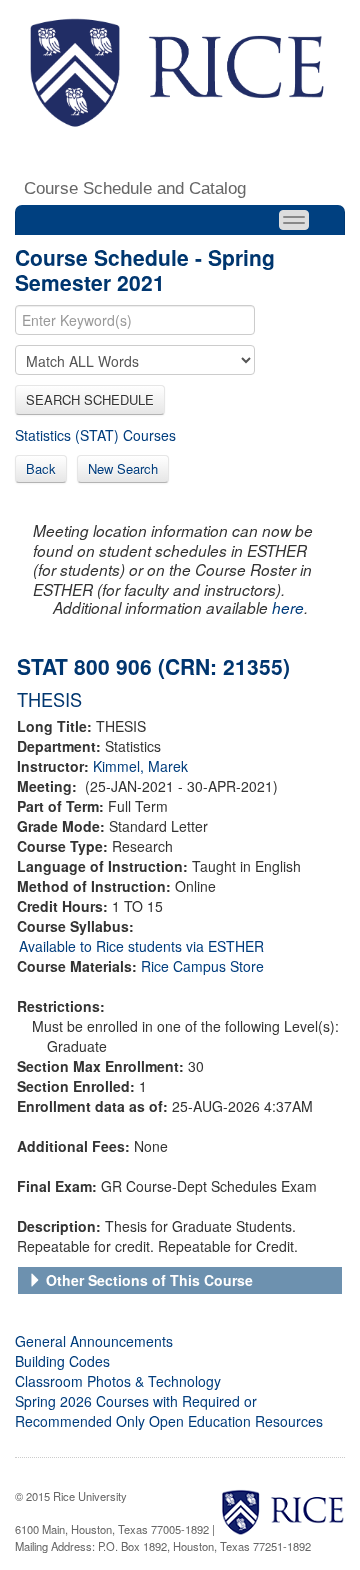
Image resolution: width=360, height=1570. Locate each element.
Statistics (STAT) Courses (95, 435)
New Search (123, 468)
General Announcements (94, 1341)
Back (41, 468)
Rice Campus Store (202, 966)
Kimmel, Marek (140, 766)
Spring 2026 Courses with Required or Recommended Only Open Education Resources (169, 1411)
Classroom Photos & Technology (118, 1381)
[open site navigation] (294, 220)
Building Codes (62, 1361)
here (288, 607)
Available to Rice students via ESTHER (141, 946)
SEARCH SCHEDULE (90, 399)
